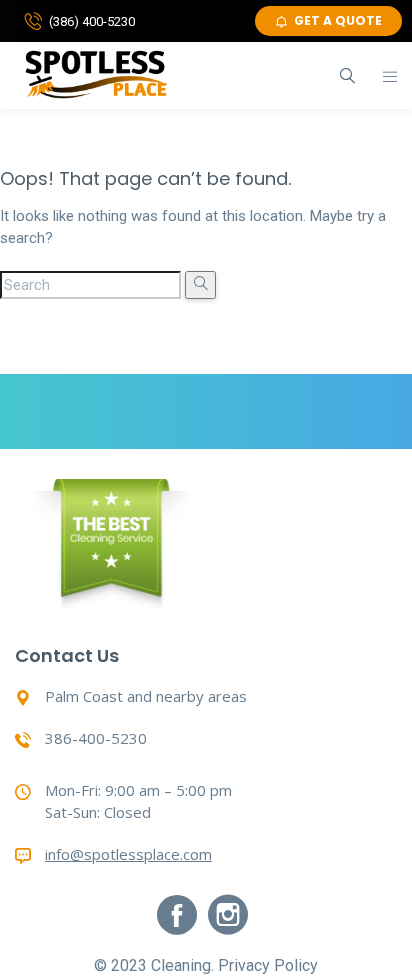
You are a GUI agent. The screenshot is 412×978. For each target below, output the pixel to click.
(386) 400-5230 (92, 21)
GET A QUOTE (338, 20)
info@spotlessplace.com (128, 854)
